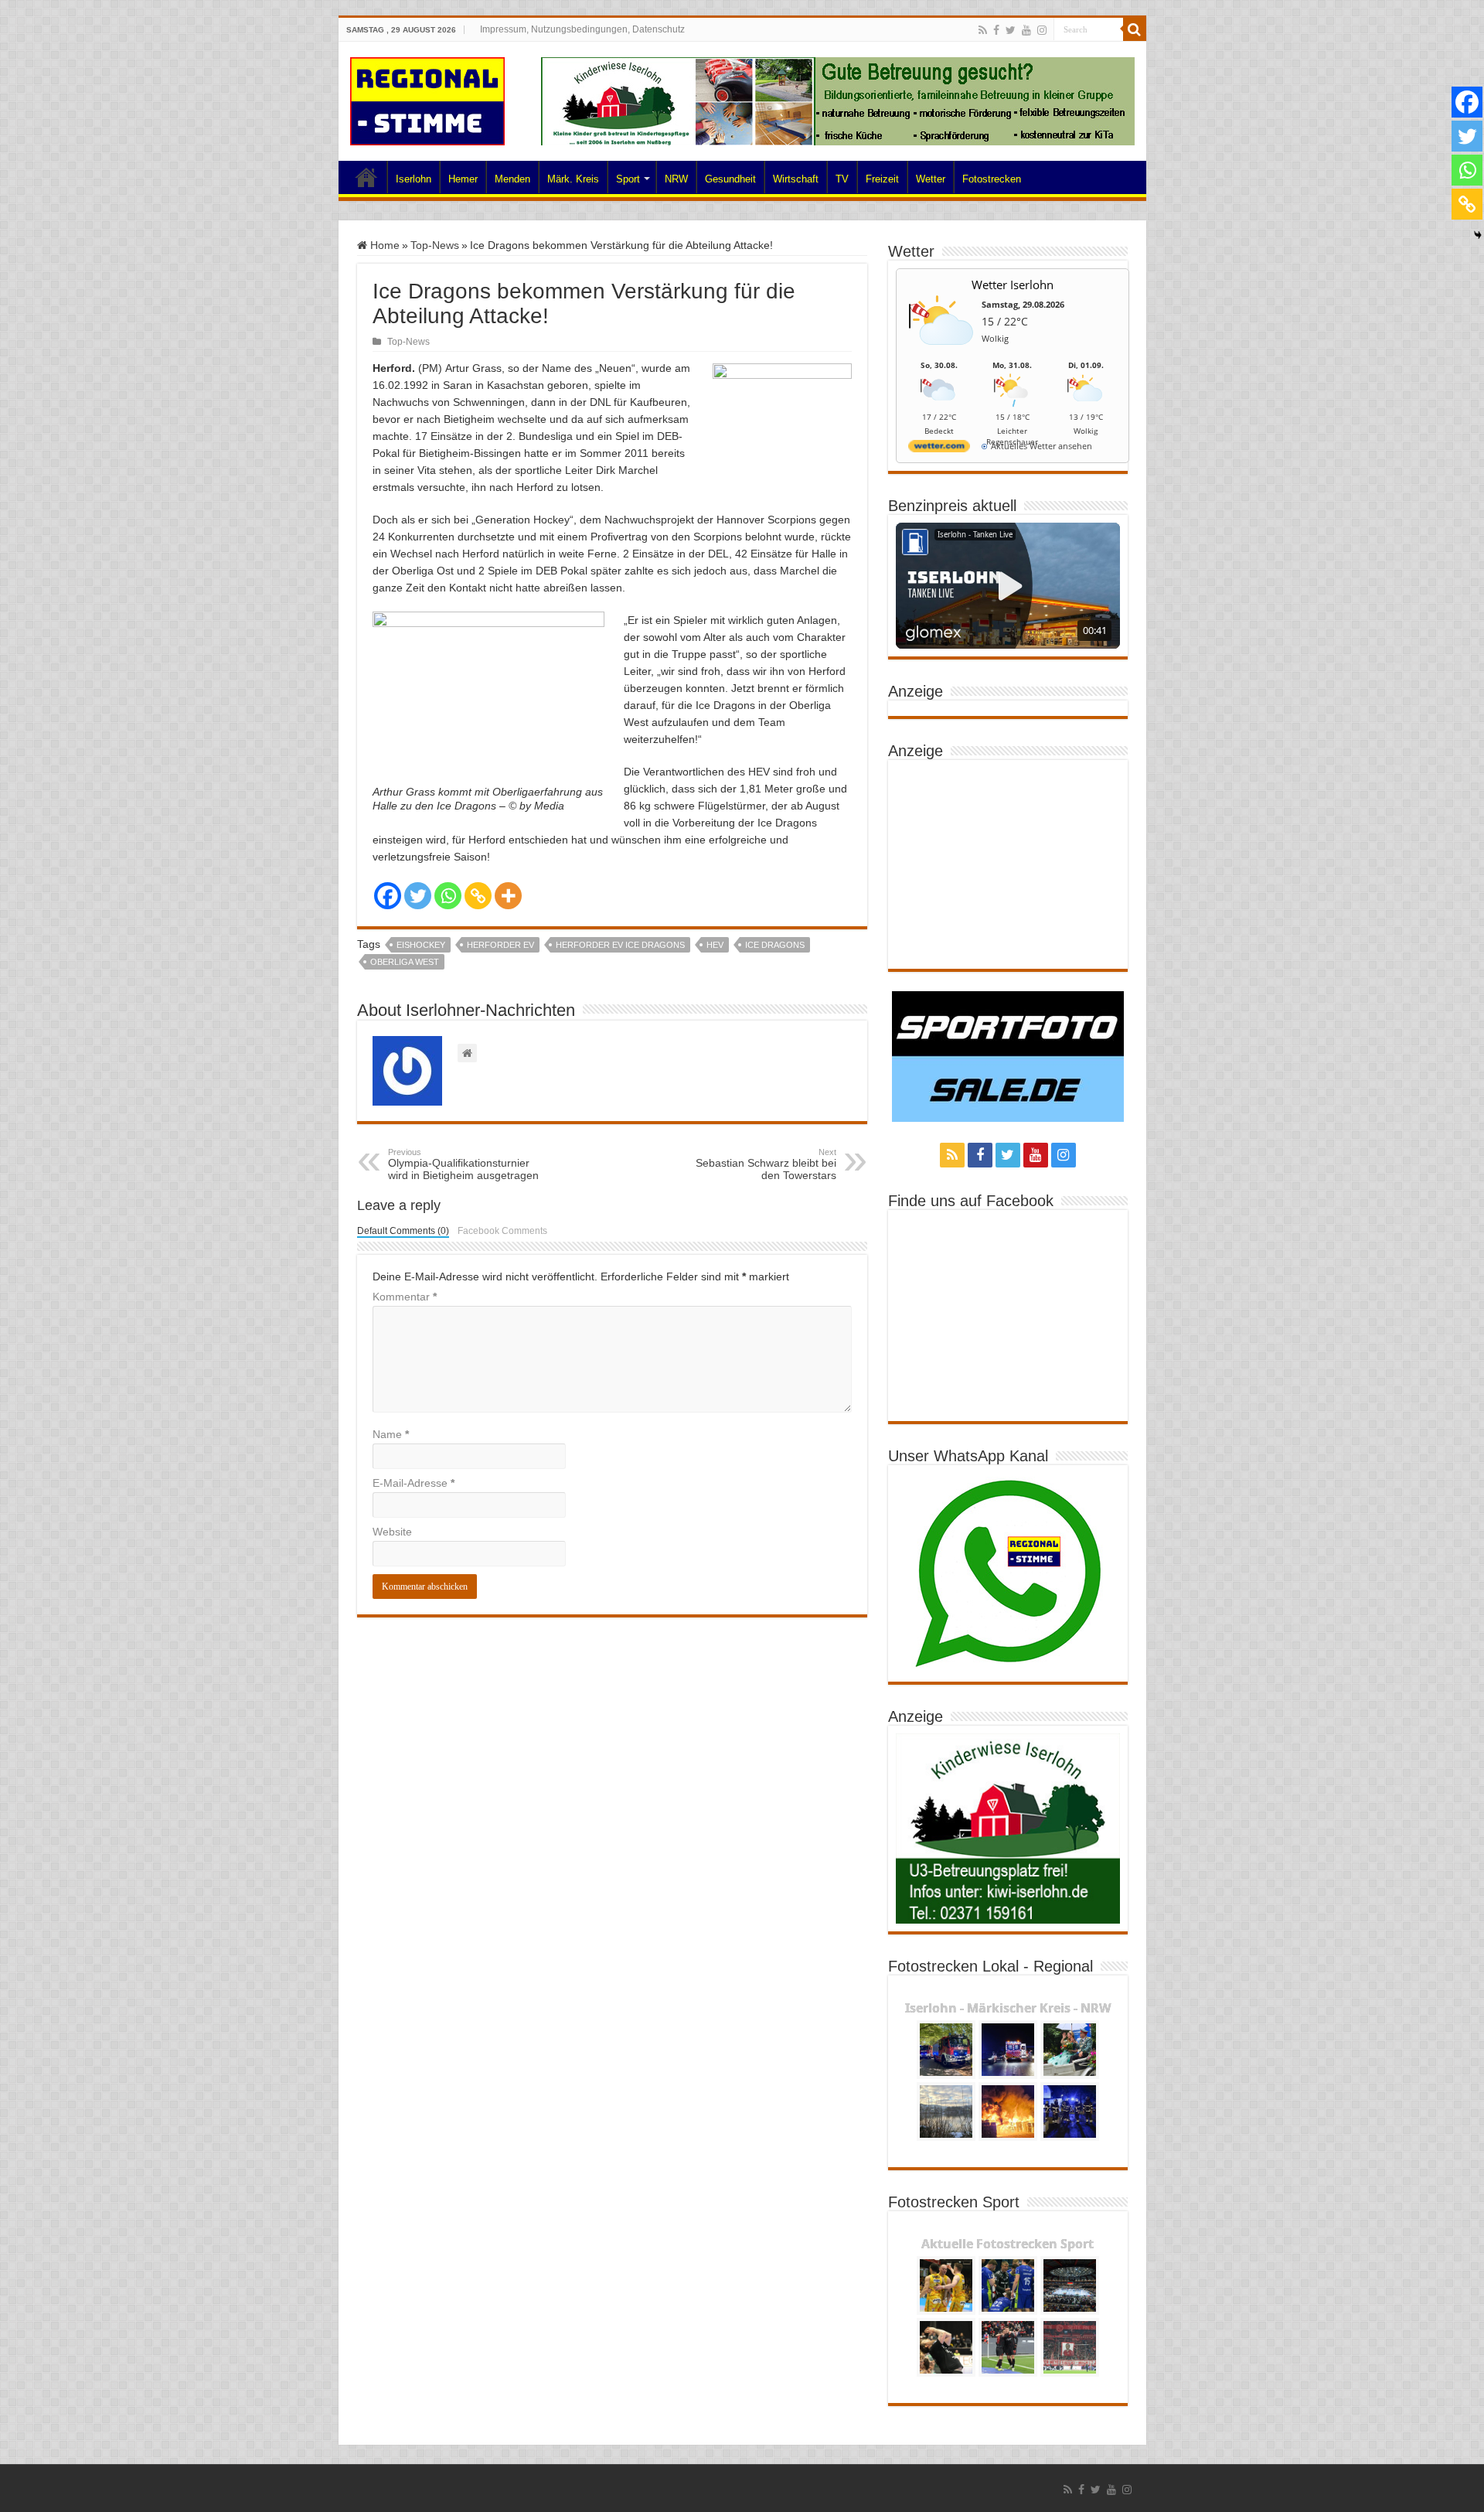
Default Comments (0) (403, 1231)
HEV (715, 945)
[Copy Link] (478, 896)
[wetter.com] (939, 449)
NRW (676, 179)
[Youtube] (1026, 30)
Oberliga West (405, 962)
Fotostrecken (992, 179)
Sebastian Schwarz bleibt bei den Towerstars (766, 1164)
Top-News (435, 245)
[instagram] (1042, 30)
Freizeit (882, 179)
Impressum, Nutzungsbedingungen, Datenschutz (582, 29)
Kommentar (405, 1297)
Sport (628, 179)
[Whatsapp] (448, 896)
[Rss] (983, 30)
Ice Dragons (775, 945)
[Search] (1135, 29)
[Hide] (1478, 235)
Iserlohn (414, 179)
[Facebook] (996, 30)
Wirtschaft (796, 179)
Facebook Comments (502, 1231)
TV (842, 179)
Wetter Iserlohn (1013, 285)
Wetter (931, 179)
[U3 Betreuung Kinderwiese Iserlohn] (838, 101)
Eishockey (421, 945)
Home (366, 177)
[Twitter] (1011, 30)
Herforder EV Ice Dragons (620, 945)
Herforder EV (500, 945)
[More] (508, 896)
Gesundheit (730, 179)
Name (391, 1434)
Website (392, 1532)
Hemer (463, 179)
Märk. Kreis (573, 179)
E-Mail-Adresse (414, 1483)
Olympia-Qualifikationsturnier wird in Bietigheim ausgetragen (463, 1164)
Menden (512, 179)
